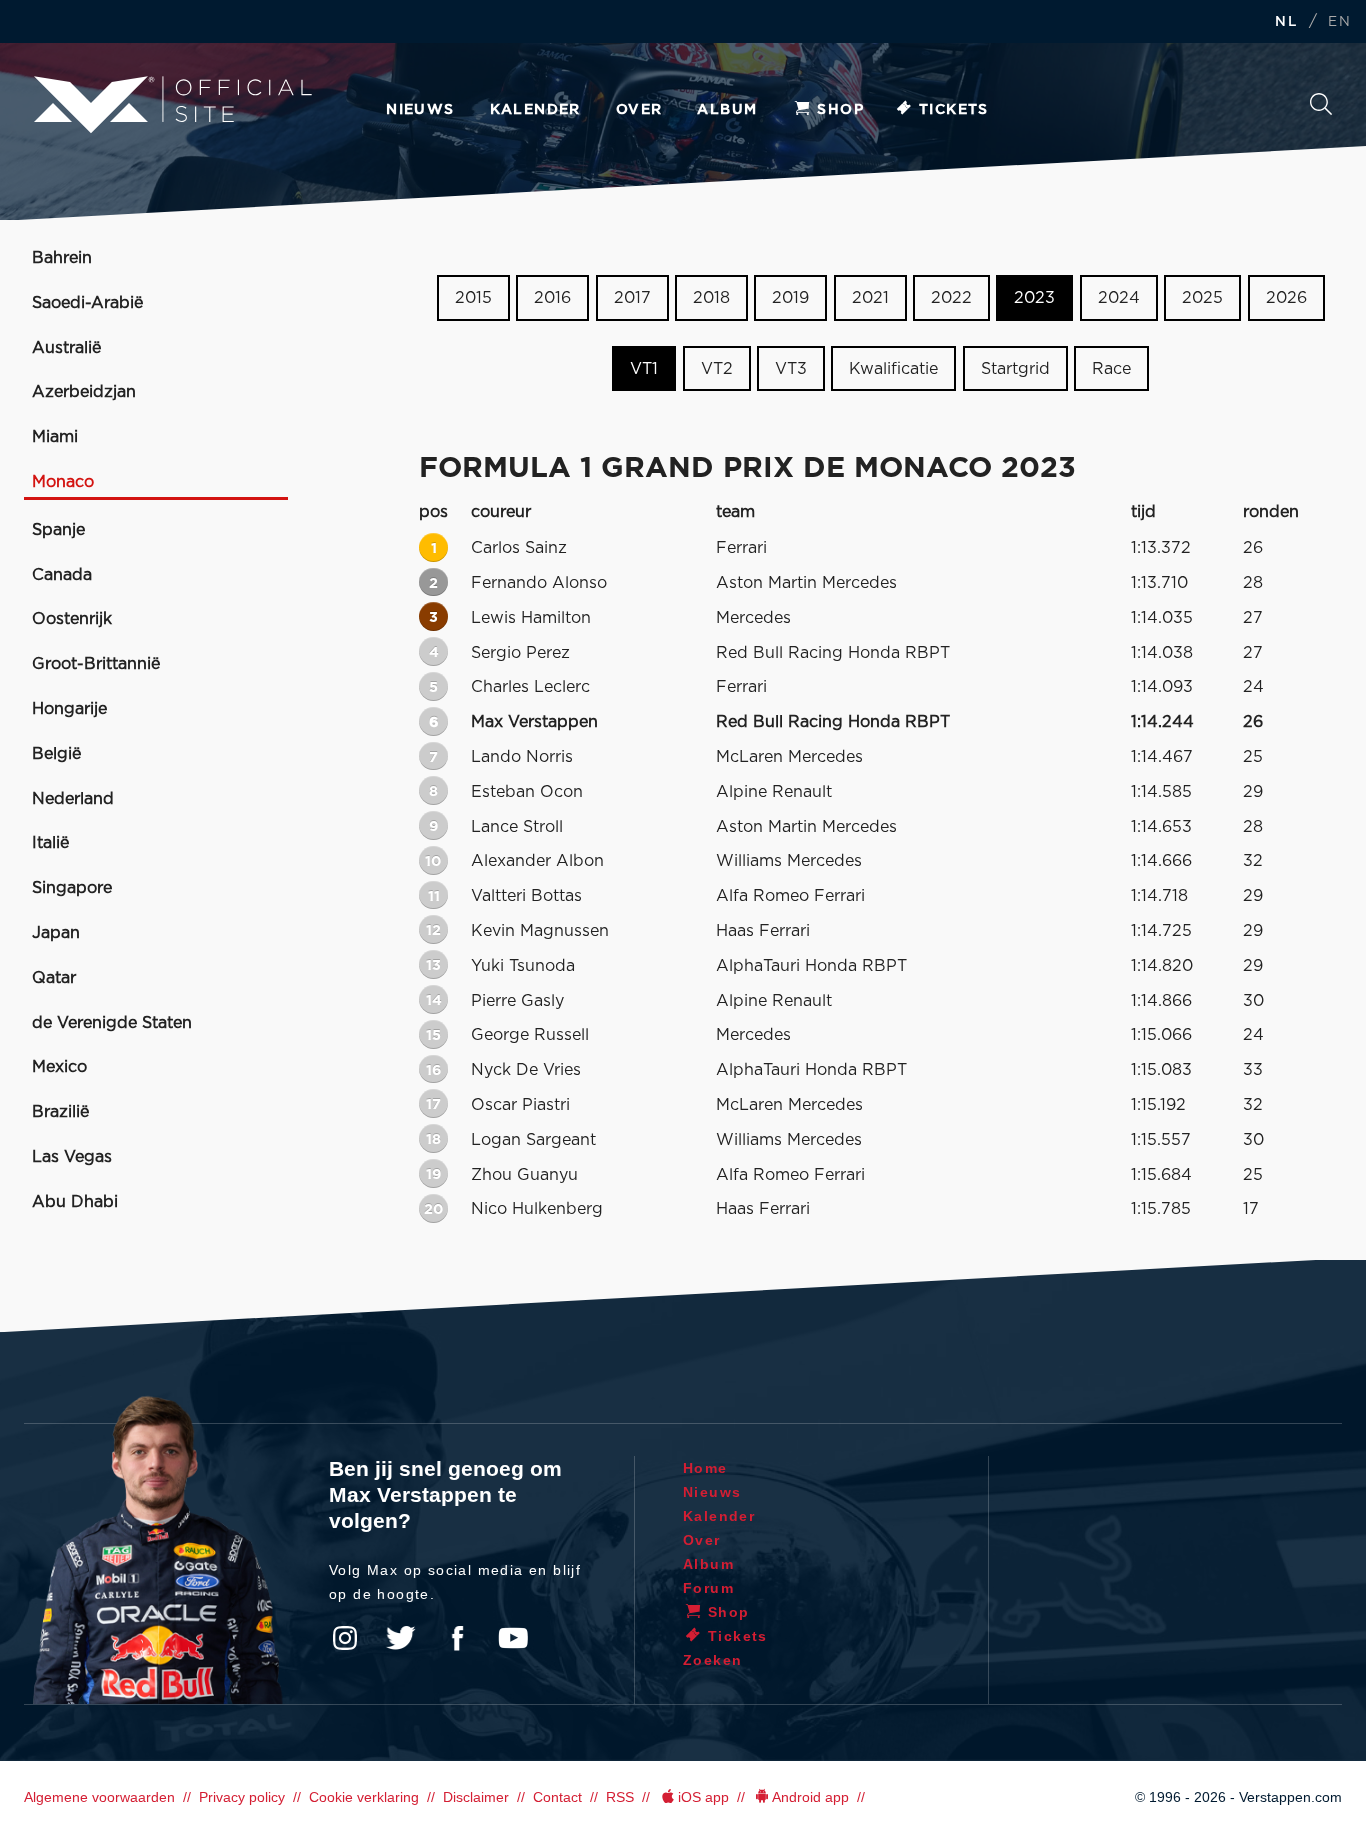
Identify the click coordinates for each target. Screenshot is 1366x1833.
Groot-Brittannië (96, 664)
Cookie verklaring (364, 1797)
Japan (56, 933)
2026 (1286, 298)
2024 (1119, 298)
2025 (1202, 298)
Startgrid (1015, 369)
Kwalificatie (893, 369)
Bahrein (62, 258)
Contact (557, 1797)
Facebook (457, 1638)
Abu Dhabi (75, 1202)
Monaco (63, 482)
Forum (708, 1588)
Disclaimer (476, 1797)
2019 (790, 298)
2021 (870, 298)
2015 (473, 298)
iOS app (703, 1797)
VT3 (791, 369)
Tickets (954, 110)
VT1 (644, 369)
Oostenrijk (72, 619)
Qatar (54, 978)
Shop (840, 110)
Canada (62, 575)
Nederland (73, 799)
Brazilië (60, 1112)
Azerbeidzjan (84, 392)
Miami (55, 437)
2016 (552, 298)
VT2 (717, 369)
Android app (810, 1797)
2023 (1034, 298)
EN (1339, 22)
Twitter (401, 1638)
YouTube (513, 1638)
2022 (951, 298)
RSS (620, 1797)
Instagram (345, 1638)
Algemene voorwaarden (99, 1797)
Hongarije (69, 709)
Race (1111, 369)
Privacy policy (242, 1797)
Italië (50, 843)
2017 (632, 298)
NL (1286, 22)
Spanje (58, 530)
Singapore (72, 888)
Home (705, 1468)
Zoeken (1321, 109)
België (56, 754)
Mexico (59, 1067)
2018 (711, 298)
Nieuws (420, 110)
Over (639, 110)
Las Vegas (72, 1157)
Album (727, 110)
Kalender (535, 110)
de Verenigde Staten (112, 1023)
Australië (66, 348)
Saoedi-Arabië (87, 303)
